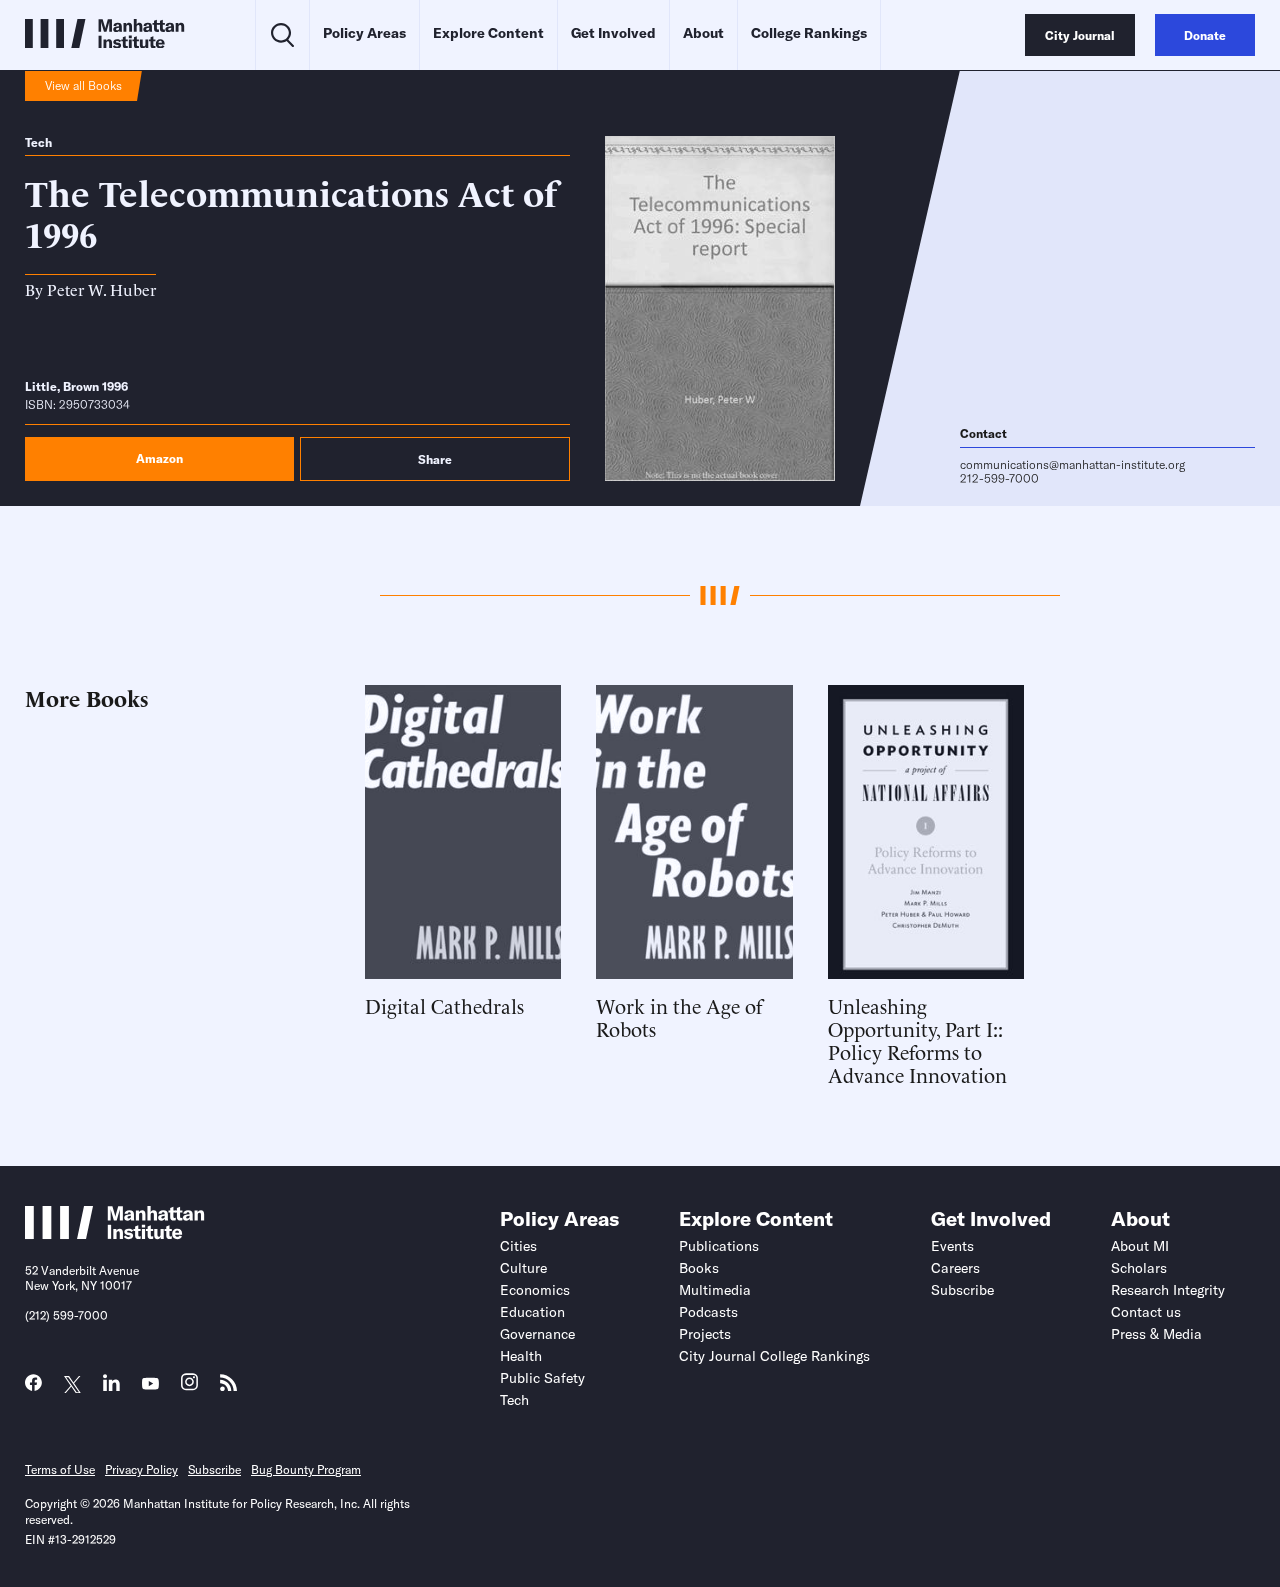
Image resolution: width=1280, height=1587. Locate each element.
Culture (523, 1268)
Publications (719, 1246)
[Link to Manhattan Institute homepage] (115, 1234)
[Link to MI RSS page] (228, 1387)
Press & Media (1156, 1334)
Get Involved (613, 33)
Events (952, 1246)
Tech (38, 142)
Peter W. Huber (101, 289)
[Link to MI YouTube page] (150, 1384)
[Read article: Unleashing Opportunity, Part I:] (926, 832)
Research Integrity (1168, 1290)
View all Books (83, 85)
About (703, 33)
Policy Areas (364, 33)
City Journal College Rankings (774, 1356)
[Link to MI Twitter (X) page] (72, 1384)
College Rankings (809, 33)
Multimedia (715, 1290)
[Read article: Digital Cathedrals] (463, 832)
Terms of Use (60, 1469)
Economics (535, 1290)
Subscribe (962, 1290)
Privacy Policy (141, 1469)
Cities (518, 1246)
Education (532, 1312)
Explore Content (488, 33)
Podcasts (708, 1312)
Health (521, 1356)
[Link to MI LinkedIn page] (111, 1387)
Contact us (1146, 1312)
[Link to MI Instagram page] (189, 1387)
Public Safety (542, 1378)
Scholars (1139, 1268)
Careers (955, 1268)
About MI (1140, 1246)
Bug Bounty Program (306, 1469)
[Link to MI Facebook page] (33, 1387)
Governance (537, 1334)
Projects (705, 1334)
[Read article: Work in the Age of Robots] (694, 832)
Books (699, 1268)
